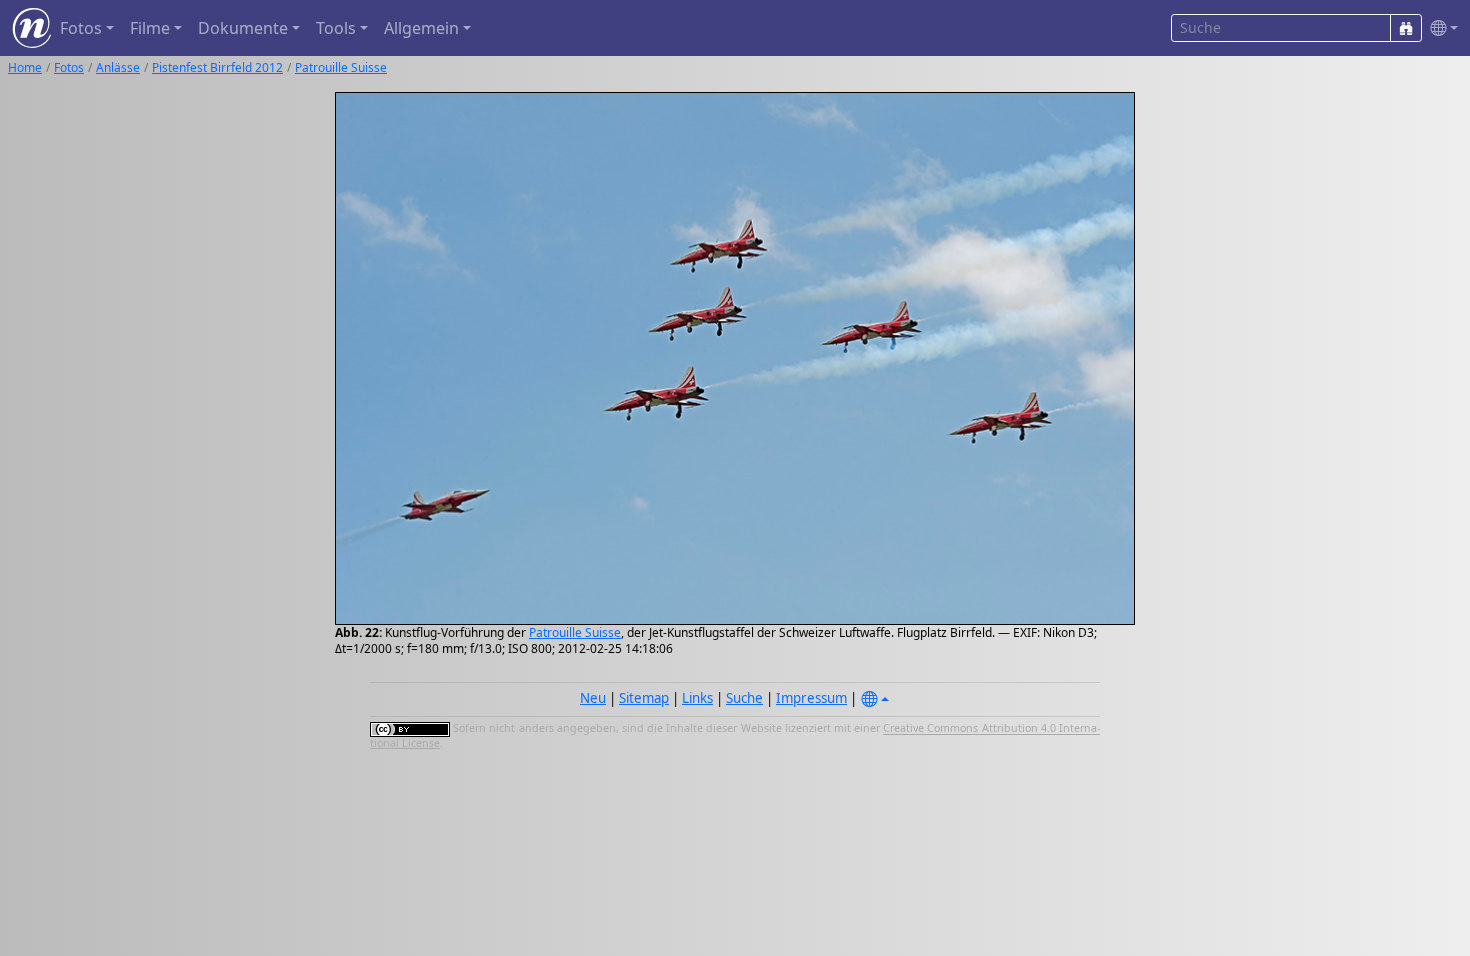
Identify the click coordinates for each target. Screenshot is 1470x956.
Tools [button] (336, 28)
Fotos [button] (81, 28)
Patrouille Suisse (341, 67)
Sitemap (644, 698)
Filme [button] (150, 28)
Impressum (811, 698)
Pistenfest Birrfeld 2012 (217, 67)
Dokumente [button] (243, 28)
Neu (593, 698)
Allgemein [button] (421, 28)
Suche (744, 698)
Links (697, 698)
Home (25, 67)
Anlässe (118, 67)
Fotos (69, 67)
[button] (1440, 28)
